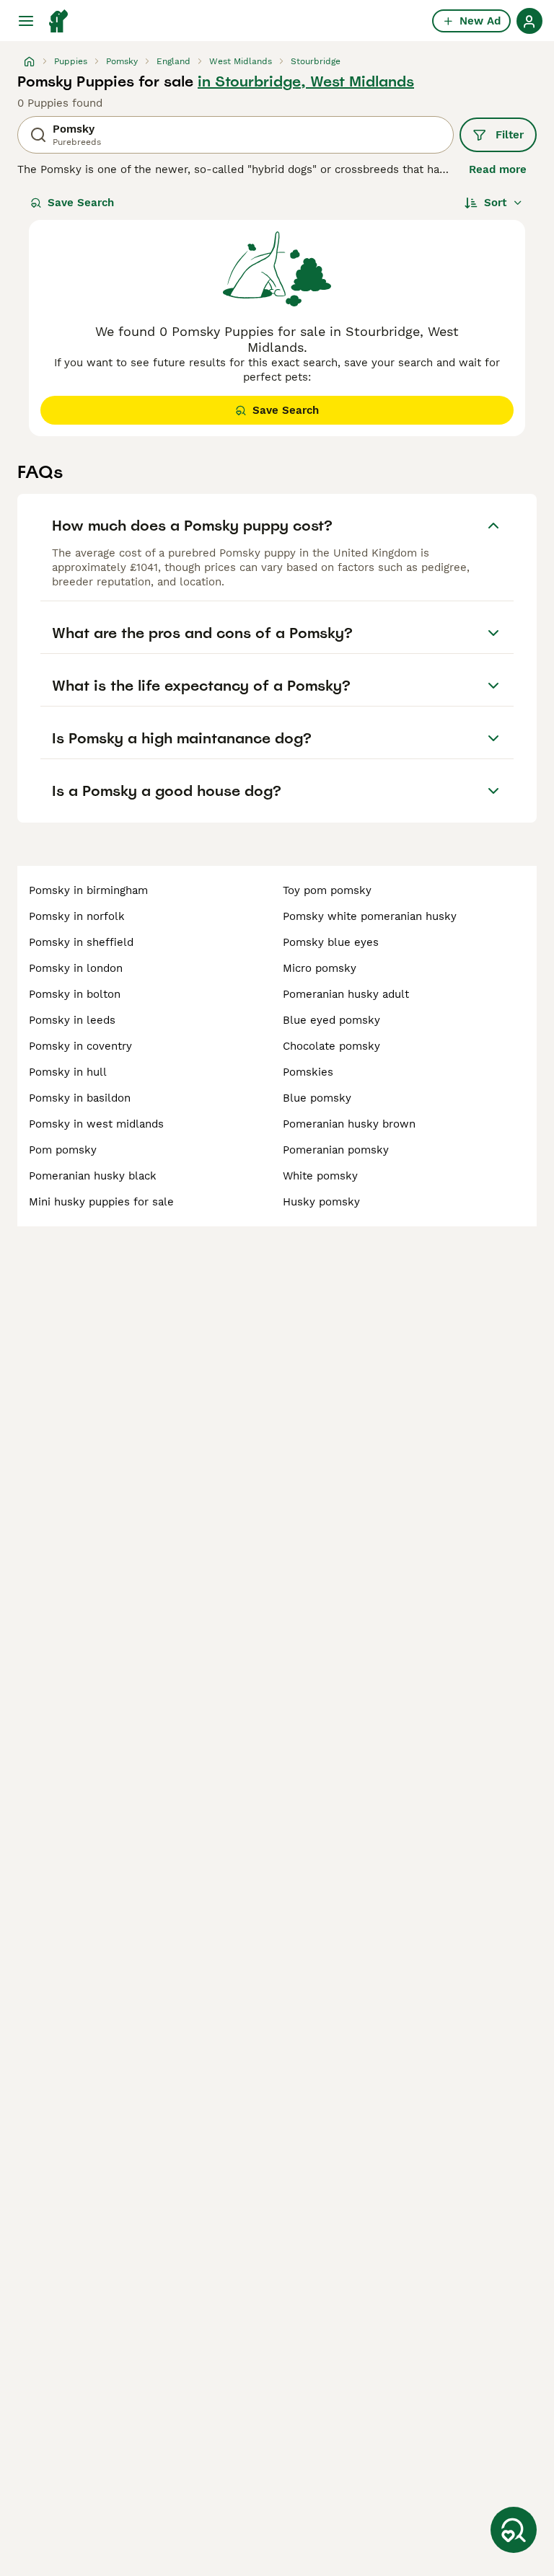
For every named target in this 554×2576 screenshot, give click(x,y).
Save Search (81, 203)
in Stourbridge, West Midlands (306, 81)
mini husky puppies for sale (101, 1202)
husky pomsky (321, 1202)
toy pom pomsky (327, 890)
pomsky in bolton (75, 994)
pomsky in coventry (80, 1046)
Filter (510, 135)
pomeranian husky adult (346, 994)
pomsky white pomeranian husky (370, 916)
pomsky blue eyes (331, 942)
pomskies (308, 1072)
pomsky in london (76, 968)
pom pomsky (63, 1150)
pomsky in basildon (80, 1098)
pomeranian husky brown (349, 1124)
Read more (498, 169)
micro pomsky (320, 968)
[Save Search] (514, 2530)
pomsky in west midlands (96, 1124)
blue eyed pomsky (331, 1020)
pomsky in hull (68, 1072)
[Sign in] (529, 21)
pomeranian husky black (93, 1176)
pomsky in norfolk (77, 916)
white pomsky (320, 1176)
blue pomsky (317, 1098)
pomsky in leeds (72, 1020)
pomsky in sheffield (81, 942)
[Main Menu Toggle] (26, 21)
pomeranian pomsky (336, 1150)
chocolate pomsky (331, 1046)
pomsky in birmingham (88, 890)
